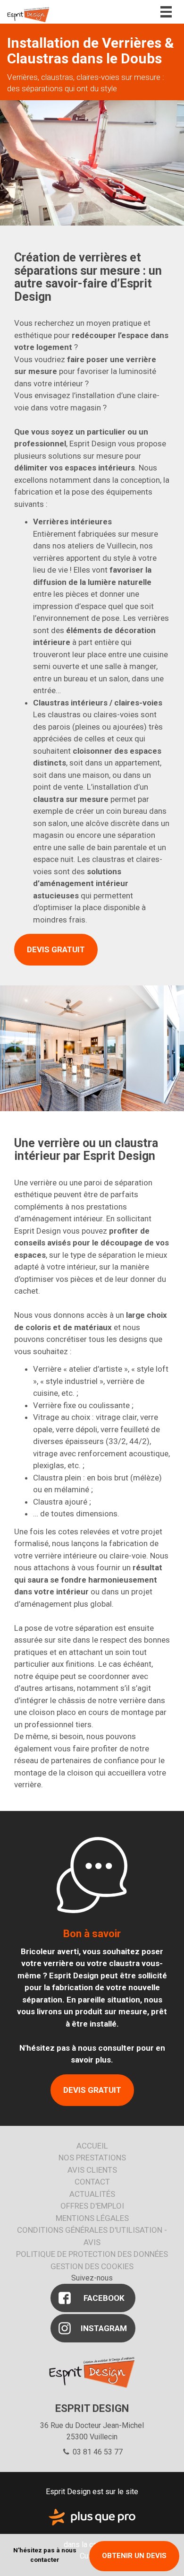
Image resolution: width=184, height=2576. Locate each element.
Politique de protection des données (92, 2254)
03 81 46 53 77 (97, 2452)
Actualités (92, 2194)
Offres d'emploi (92, 2206)
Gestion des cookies (92, 2266)
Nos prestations (92, 2158)
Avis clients (92, 2170)
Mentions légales (92, 2218)
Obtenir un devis (134, 2556)
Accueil (92, 2146)
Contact (92, 2182)
